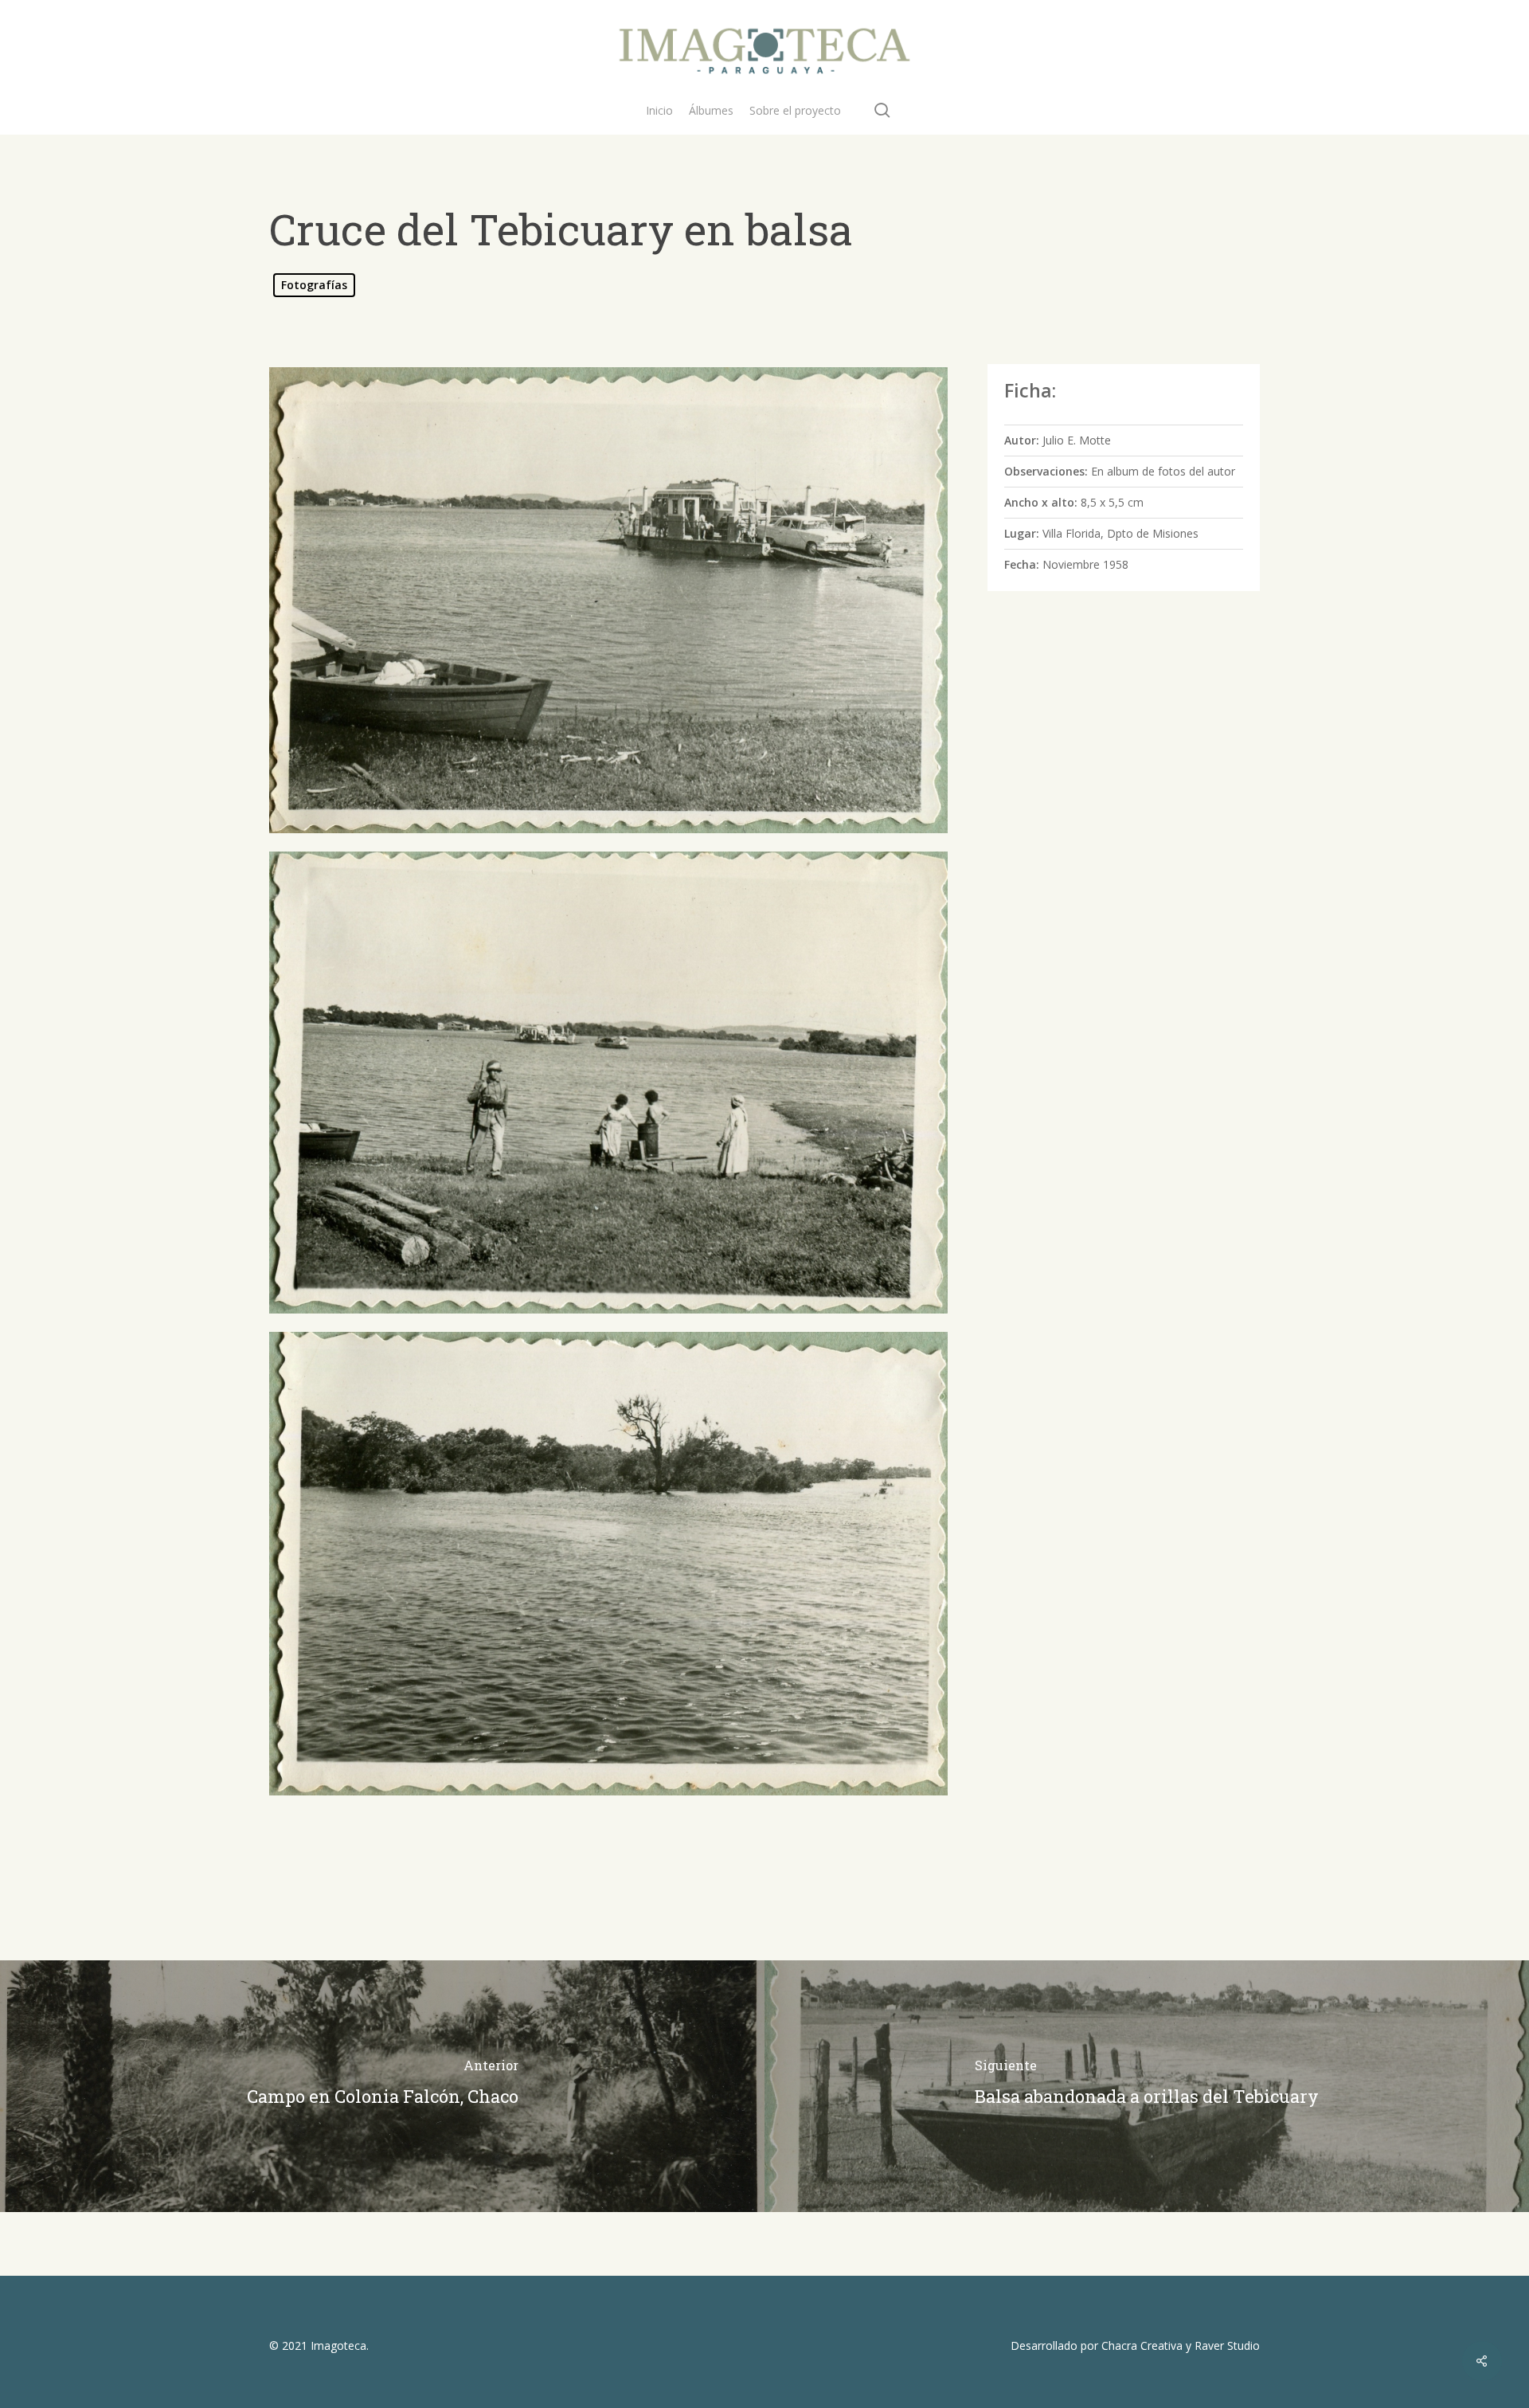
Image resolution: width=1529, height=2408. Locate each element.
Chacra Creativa (1142, 2345)
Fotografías (314, 285)
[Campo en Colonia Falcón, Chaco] (382, 2086)
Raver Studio (1227, 2345)
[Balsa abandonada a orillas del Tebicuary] (1147, 2086)
